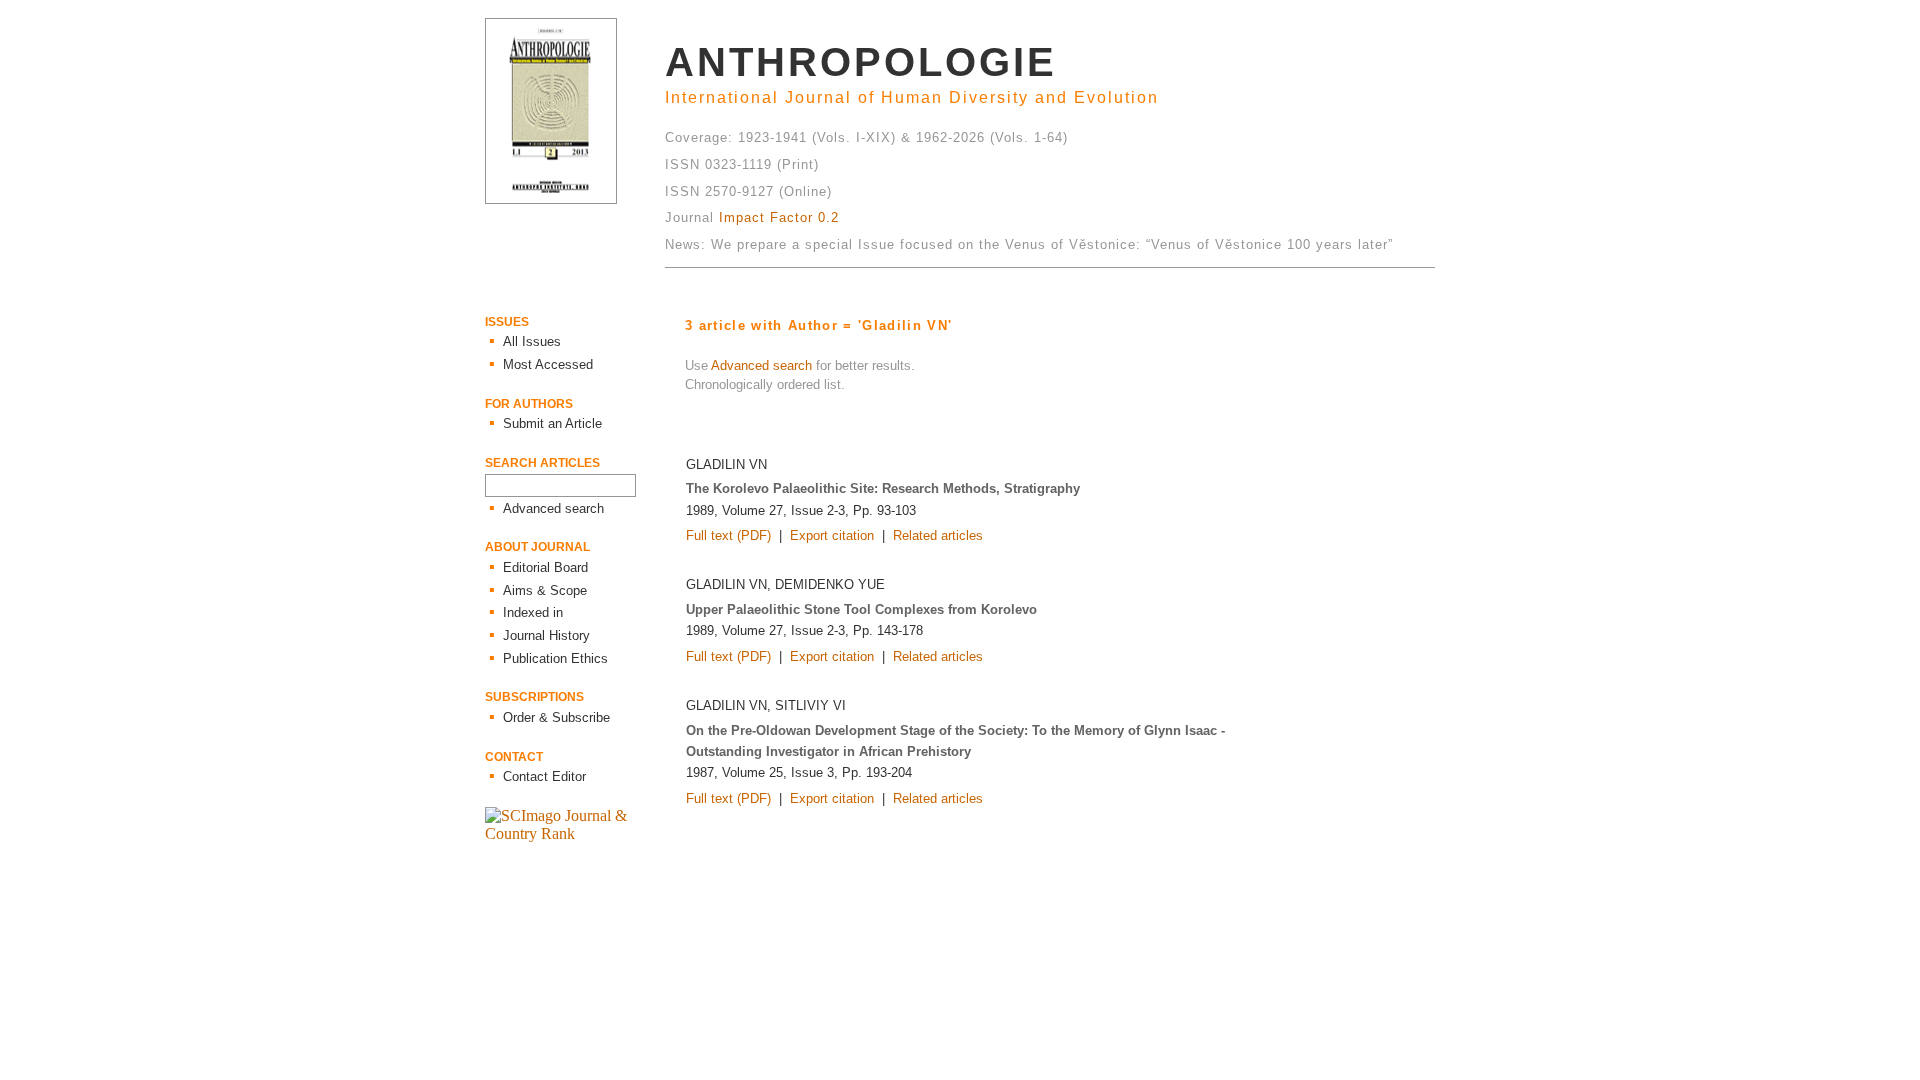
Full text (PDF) (728, 535)
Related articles (938, 535)
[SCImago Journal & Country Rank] (575, 833)
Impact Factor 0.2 (779, 217)
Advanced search (761, 365)
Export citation (832, 535)
